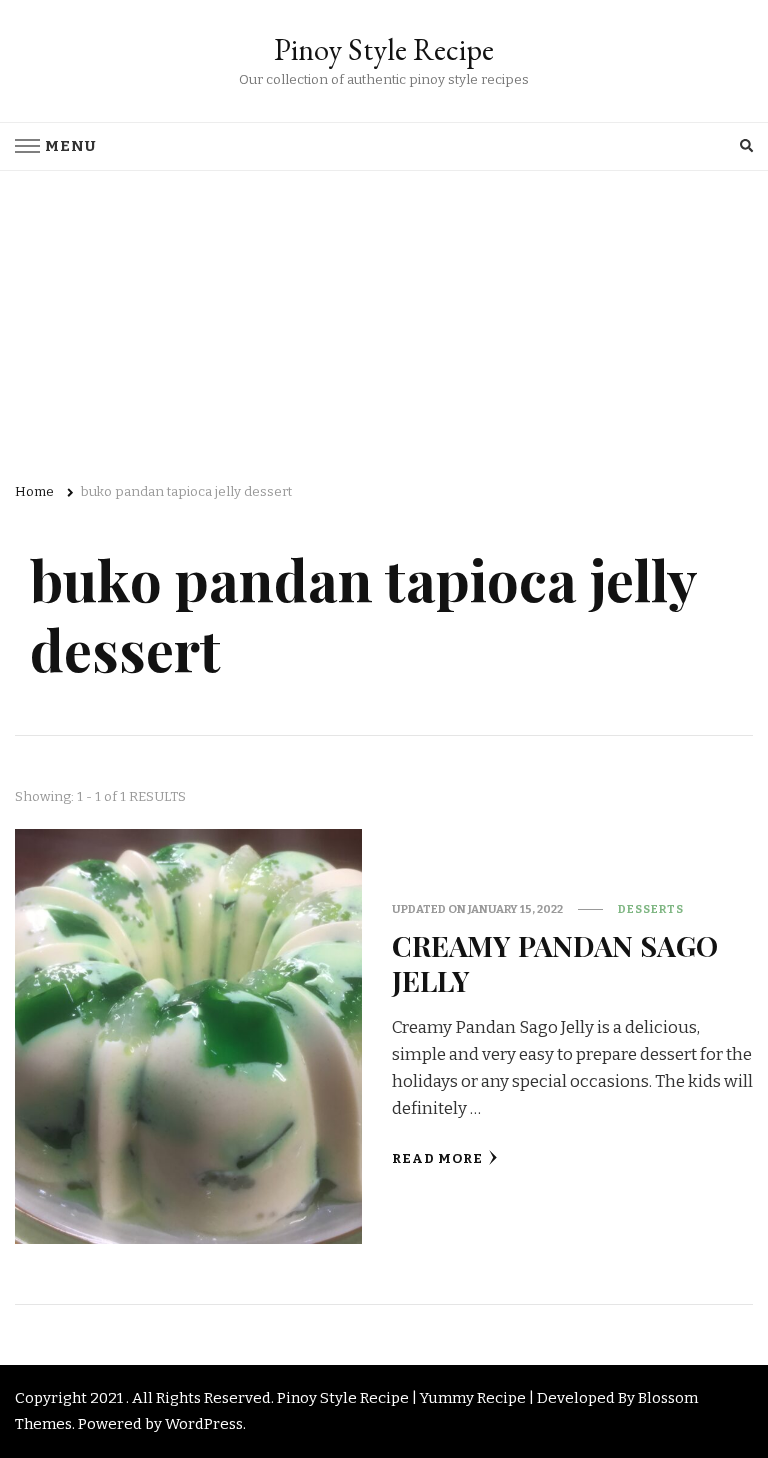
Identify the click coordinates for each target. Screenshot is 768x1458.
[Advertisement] (384, 321)
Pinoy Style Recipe (384, 49)
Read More (437, 1159)
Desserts (651, 909)
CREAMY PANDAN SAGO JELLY (555, 962)
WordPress (204, 1424)
